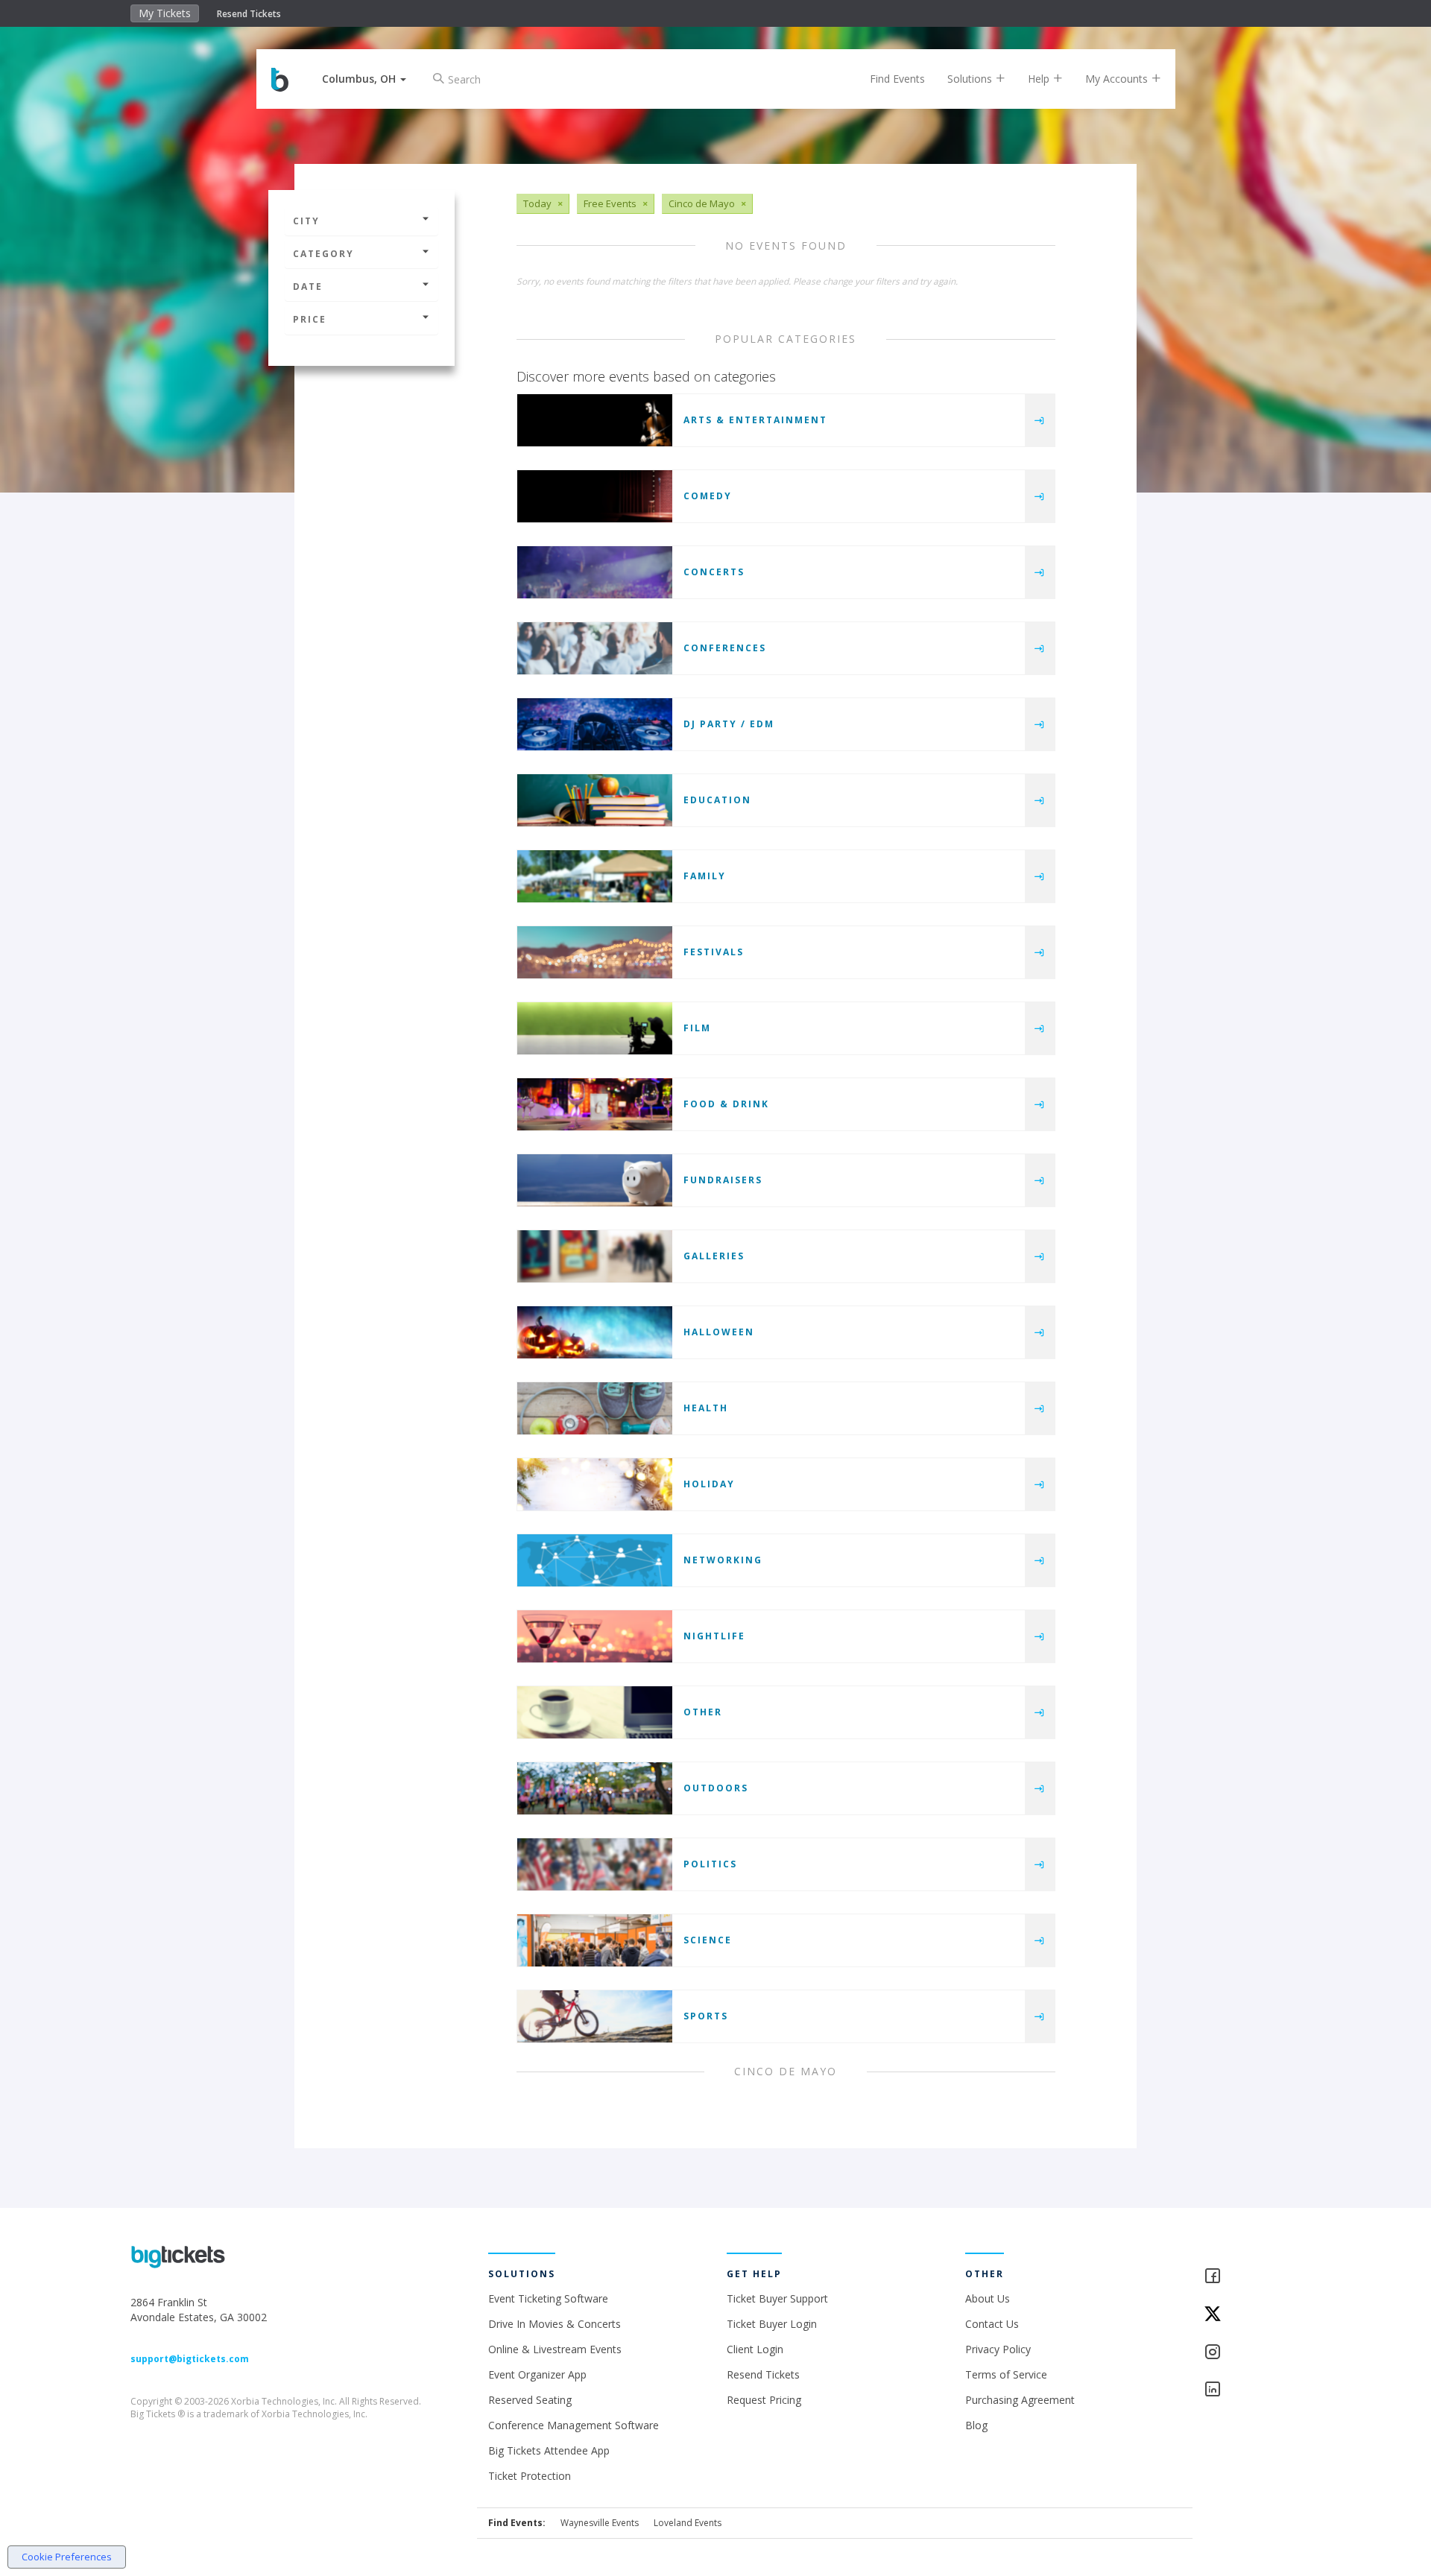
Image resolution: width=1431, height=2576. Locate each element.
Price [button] (310, 319)
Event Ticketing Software (548, 2298)
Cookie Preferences (67, 2557)
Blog (976, 2425)
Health (706, 1408)
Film (697, 1028)
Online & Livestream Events (555, 2349)
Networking (723, 1560)
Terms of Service (1006, 2374)
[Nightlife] (595, 1636)
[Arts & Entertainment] (595, 420)
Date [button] (308, 287)
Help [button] (1040, 79)
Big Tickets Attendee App (549, 2450)
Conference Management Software (574, 2425)
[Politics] (595, 1864)
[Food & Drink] (595, 1104)
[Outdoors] (595, 1788)
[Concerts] (595, 572)
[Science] (595, 1940)
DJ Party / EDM (729, 724)
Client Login (755, 2349)
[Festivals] (595, 952)
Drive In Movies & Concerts (555, 2324)
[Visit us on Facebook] (1252, 2277)
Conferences (725, 648)
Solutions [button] (971, 79)
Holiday (709, 1484)
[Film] (595, 1028)
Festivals (714, 952)
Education (717, 800)
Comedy (708, 496)
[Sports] (595, 2016)
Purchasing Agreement (1020, 2400)
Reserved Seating (530, 2400)
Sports (706, 2016)
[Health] (595, 1408)
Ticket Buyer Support (777, 2298)
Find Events (897, 79)
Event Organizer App (537, 2374)
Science (708, 1940)
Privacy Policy (998, 2349)
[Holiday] (595, 1484)
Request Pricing (764, 2400)
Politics (710, 1864)
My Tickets (165, 13)
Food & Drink (726, 1104)
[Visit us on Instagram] (1252, 2353)
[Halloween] (595, 1332)
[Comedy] (595, 496)
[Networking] (595, 1560)
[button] (364, 79)
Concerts (714, 572)
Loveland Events (688, 2523)
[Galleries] (595, 1256)
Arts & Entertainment (755, 420)
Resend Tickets (249, 14)
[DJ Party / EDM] (595, 724)
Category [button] (323, 254)
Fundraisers (723, 1180)
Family (705, 876)
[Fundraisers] (595, 1180)
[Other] (595, 1712)
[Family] (595, 876)
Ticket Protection (530, 2476)
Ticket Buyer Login (772, 2324)
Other (703, 1712)
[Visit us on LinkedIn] (1252, 2390)
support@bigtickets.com (190, 2359)
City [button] (306, 221)
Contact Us (992, 2324)
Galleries (714, 1256)
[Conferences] (595, 648)
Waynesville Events (600, 2523)
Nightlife (714, 1636)
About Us (988, 2298)
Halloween (719, 1332)
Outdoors (716, 1788)
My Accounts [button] (1118, 79)
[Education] (595, 800)
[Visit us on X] (1252, 2315)
